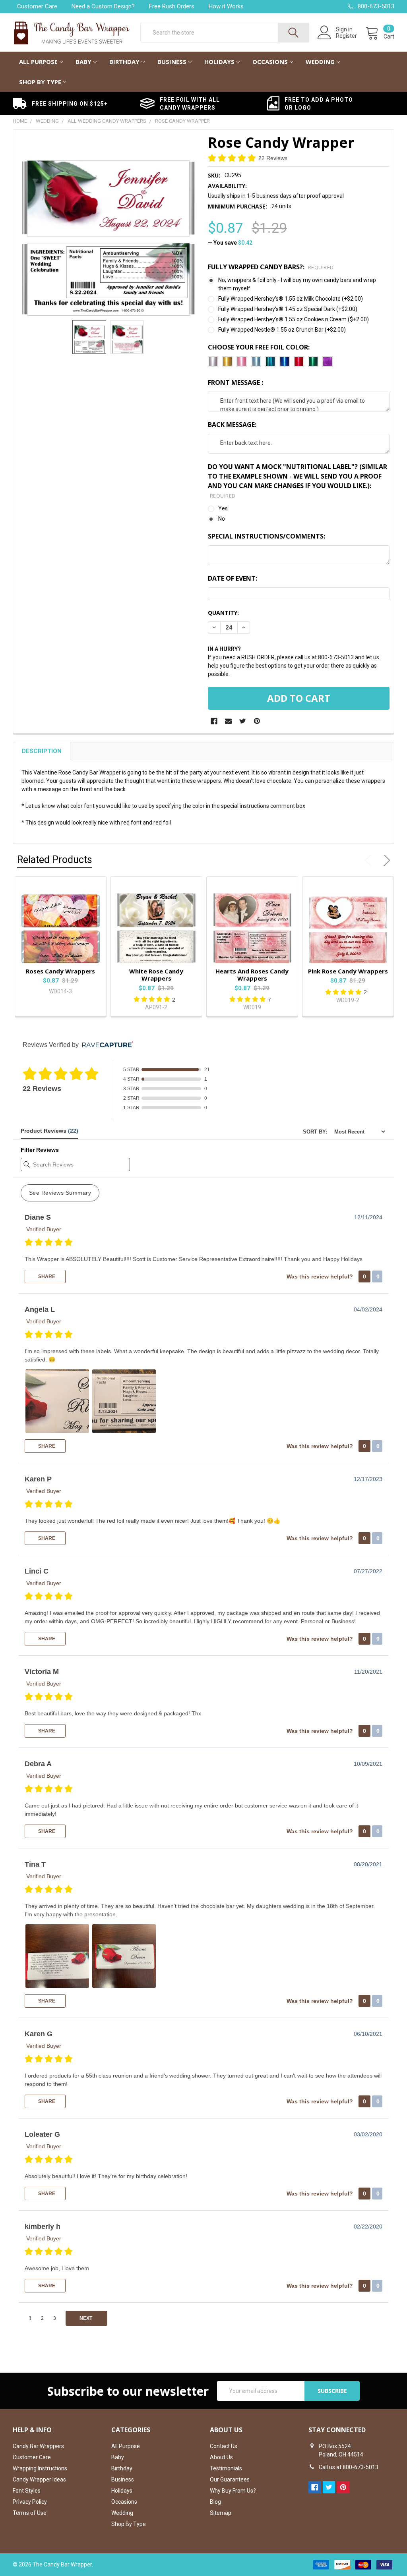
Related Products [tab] (55, 860)
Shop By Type (40, 82)
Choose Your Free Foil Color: (259, 347)
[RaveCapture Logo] (106, 1045)
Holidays (219, 62)
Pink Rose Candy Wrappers (348, 971)
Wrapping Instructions (40, 2468)
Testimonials (226, 2468)
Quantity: (223, 613)
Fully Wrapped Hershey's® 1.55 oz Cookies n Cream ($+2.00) (294, 319)
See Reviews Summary (60, 1193)
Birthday (124, 62)
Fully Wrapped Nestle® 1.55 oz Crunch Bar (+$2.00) (282, 330)
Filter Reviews (40, 1150)
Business (172, 62)
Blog (215, 2502)
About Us (221, 2457)
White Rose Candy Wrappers (156, 975)
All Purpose (38, 62)
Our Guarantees (230, 2479)
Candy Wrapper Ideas (39, 2479)
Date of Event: (233, 578)
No (222, 519)
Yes (223, 508)
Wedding (320, 62)
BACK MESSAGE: (232, 425)
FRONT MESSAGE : (235, 382)
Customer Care (37, 6)
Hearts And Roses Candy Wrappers (252, 975)
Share (46, 1276)
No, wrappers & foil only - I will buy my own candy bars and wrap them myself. (297, 284)
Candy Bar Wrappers (38, 2446)
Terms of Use (30, 2513)
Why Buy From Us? (233, 2491)
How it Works (226, 6)
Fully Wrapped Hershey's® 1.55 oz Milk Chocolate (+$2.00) (291, 299)
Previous (370, 860)
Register (346, 36)
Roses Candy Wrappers (60, 971)
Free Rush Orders (172, 6)
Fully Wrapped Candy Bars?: (271, 267)
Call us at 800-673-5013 (349, 2467)
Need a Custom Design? (103, 6)
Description (42, 751)
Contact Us (224, 2446)
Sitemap (221, 2513)
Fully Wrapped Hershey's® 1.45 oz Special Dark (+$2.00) (288, 309)
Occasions (270, 62)
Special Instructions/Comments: (266, 536)
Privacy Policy (30, 2502)
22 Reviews (273, 158)
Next (385, 860)
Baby (83, 62)
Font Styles (27, 2491)
